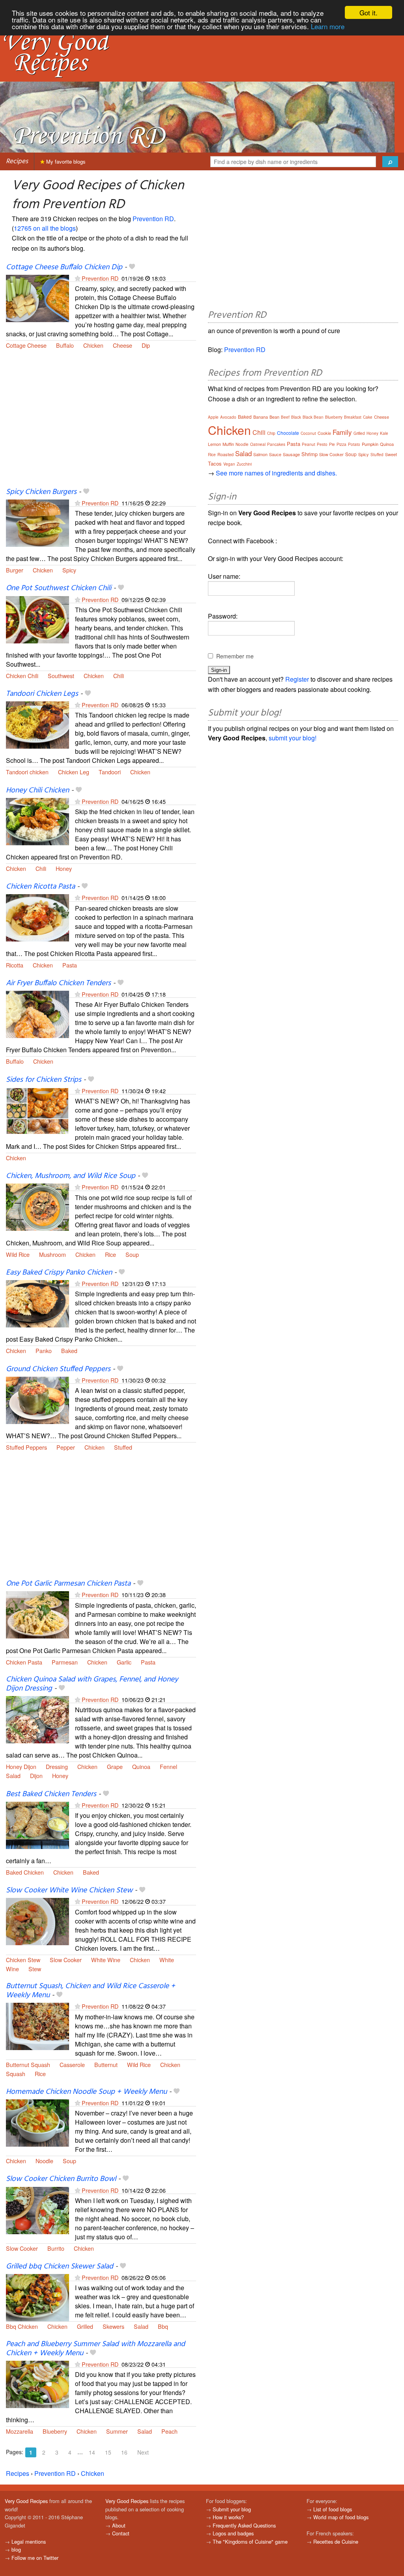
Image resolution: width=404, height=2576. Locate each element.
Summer (117, 2431)
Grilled (85, 2326)
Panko (44, 1350)
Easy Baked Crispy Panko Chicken (59, 1273)
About (119, 2525)
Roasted (225, 454)
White (167, 1960)
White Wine (106, 1960)
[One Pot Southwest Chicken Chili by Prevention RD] (37, 619)
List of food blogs (333, 2509)
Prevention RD (153, 219)
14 (92, 2452)
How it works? (228, 2517)
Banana (261, 417)
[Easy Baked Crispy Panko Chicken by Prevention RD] (37, 1303)
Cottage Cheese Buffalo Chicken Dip (64, 267)
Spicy (69, 570)
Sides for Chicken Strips (44, 1080)
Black (296, 417)
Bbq (163, 2326)
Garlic (124, 1662)
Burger (15, 570)
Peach (169, 2431)
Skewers (113, 2326)
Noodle (44, 2161)
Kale (384, 433)
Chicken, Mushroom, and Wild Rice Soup (71, 1176)
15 (108, 2452)
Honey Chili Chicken (37, 790)
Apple (213, 417)
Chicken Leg (74, 772)
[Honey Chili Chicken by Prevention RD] (37, 821)
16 (124, 2452)
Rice (110, 1254)
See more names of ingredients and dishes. (276, 473)
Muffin (228, 444)
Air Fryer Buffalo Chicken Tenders (58, 983)
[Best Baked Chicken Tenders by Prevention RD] (37, 1824)
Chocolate (288, 433)
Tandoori (110, 772)
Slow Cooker (66, 1960)
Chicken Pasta (24, 1662)
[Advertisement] (101, 423)
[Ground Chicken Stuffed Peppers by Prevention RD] (37, 1399)
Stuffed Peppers (26, 1447)
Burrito (56, 2248)
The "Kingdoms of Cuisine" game (250, 2542)
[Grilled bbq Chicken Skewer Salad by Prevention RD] (37, 2297)
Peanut (309, 444)
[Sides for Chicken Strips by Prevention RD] (37, 1110)
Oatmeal (258, 444)
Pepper (66, 1447)
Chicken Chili (22, 676)
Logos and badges (233, 2533)
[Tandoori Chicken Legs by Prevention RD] (37, 724)
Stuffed (123, 1447)
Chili (119, 676)
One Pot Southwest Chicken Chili (59, 588)
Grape (115, 1766)
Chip (271, 433)
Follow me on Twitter (35, 2558)
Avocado (228, 417)
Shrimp (310, 454)
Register (297, 679)
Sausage (291, 454)
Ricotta (15, 965)
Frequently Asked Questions (244, 2525)
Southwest (61, 676)
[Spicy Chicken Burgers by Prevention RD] (37, 522)
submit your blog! (293, 738)
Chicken (93, 345)
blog (16, 2549)
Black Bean (313, 417)
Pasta (70, 965)
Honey (64, 868)
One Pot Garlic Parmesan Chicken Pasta (68, 1584)
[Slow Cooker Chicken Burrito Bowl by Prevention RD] (37, 2210)
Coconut (308, 433)
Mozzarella (20, 2431)
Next (143, 2452)
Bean (274, 417)
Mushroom (52, 1254)
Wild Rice (18, 1254)
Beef (285, 417)
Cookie (324, 433)
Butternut (106, 2064)
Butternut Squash (28, 2064)
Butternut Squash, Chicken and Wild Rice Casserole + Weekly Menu (91, 1991)
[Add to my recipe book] (132, 267)
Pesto (322, 444)
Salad (13, 1775)
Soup (132, 1254)
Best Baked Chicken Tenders (51, 1794)
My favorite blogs (65, 161)
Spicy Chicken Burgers (41, 492)
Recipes (17, 161)
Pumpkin (370, 444)
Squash (16, 2074)
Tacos (215, 463)
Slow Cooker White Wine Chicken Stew (69, 1890)
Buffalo (65, 345)
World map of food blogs (341, 2517)
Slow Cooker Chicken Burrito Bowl (61, 2179)
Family (342, 432)
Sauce (275, 454)
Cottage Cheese (26, 345)
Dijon (36, 1775)
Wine (12, 1969)
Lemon (214, 444)
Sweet (391, 454)
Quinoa (141, 1766)
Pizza (341, 444)
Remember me (235, 656)
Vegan (229, 464)
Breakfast (353, 417)
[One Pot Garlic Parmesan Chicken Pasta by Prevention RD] (37, 1614)
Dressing (57, 1766)
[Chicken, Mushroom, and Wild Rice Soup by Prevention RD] (37, 1207)
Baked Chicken (25, 1872)
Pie (332, 444)
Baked (69, 1350)
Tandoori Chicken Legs (42, 694)
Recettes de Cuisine (336, 2542)
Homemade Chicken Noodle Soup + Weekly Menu (86, 2092)
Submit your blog (232, 2509)
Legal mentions (29, 2542)
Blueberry (55, 2431)
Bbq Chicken (22, 2326)
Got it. (368, 12)
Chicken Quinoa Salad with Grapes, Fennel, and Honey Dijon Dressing (92, 1684)
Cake (368, 417)
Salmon (260, 454)
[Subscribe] (78, 278)
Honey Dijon (21, 1766)
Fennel (168, 1766)
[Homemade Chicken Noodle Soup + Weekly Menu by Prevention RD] (37, 2122)
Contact (121, 2533)
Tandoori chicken (27, 772)
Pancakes (276, 444)
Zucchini (244, 464)
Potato (354, 444)
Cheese (123, 345)
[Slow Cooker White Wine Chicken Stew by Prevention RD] (37, 1921)
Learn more (328, 26)
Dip (146, 345)
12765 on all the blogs (45, 228)
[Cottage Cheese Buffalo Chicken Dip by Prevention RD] (37, 297)
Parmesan (65, 1662)
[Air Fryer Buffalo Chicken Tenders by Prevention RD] (37, 1013)
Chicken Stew (23, 1960)
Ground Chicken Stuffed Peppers (58, 1369)
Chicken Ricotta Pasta (40, 887)
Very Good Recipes (26, 2501)
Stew (35, 1969)
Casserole (72, 2064)
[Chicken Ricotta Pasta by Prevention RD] (37, 917)
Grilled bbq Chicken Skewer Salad (60, 2267)
